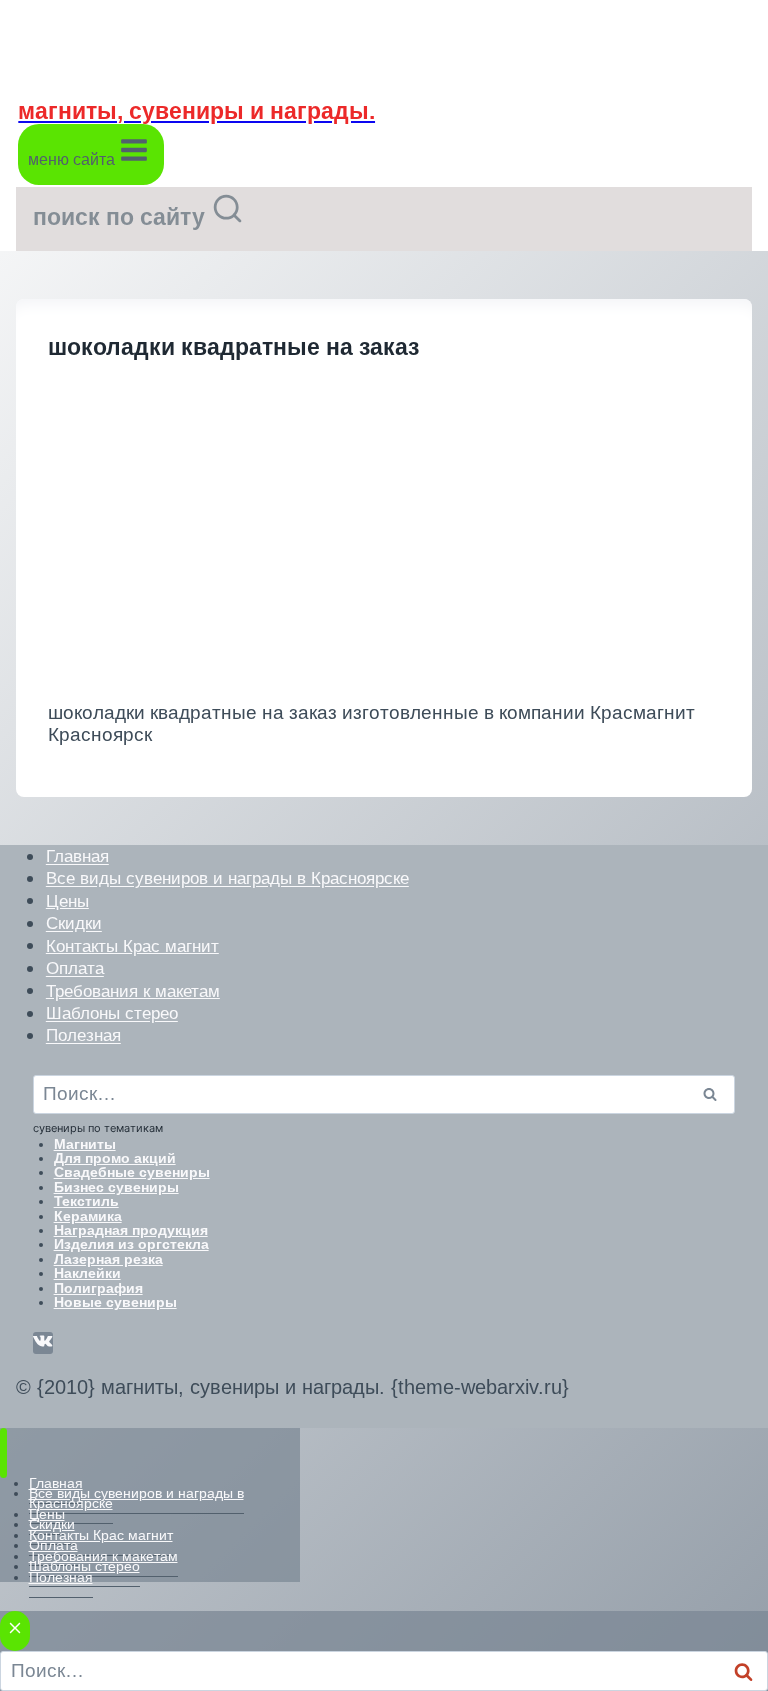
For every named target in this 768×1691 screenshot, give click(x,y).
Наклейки (87, 1273)
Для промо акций (115, 1158)
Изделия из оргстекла (131, 1244)
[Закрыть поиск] (15, 1631)
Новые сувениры (115, 1302)
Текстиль (86, 1201)
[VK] (43, 1343)
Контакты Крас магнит (132, 945)
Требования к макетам (133, 990)
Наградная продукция (131, 1230)
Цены (67, 900)
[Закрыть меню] (3, 1452)
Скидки (74, 923)
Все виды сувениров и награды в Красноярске (227, 878)
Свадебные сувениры (132, 1172)
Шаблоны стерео (112, 1013)
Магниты (85, 1144)
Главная (77, 856)
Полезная (83, 1035)
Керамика (88, 1216)
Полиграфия (98, 1288)
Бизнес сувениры (116, 1187)
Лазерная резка (108, 1259)
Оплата (75, 968)
